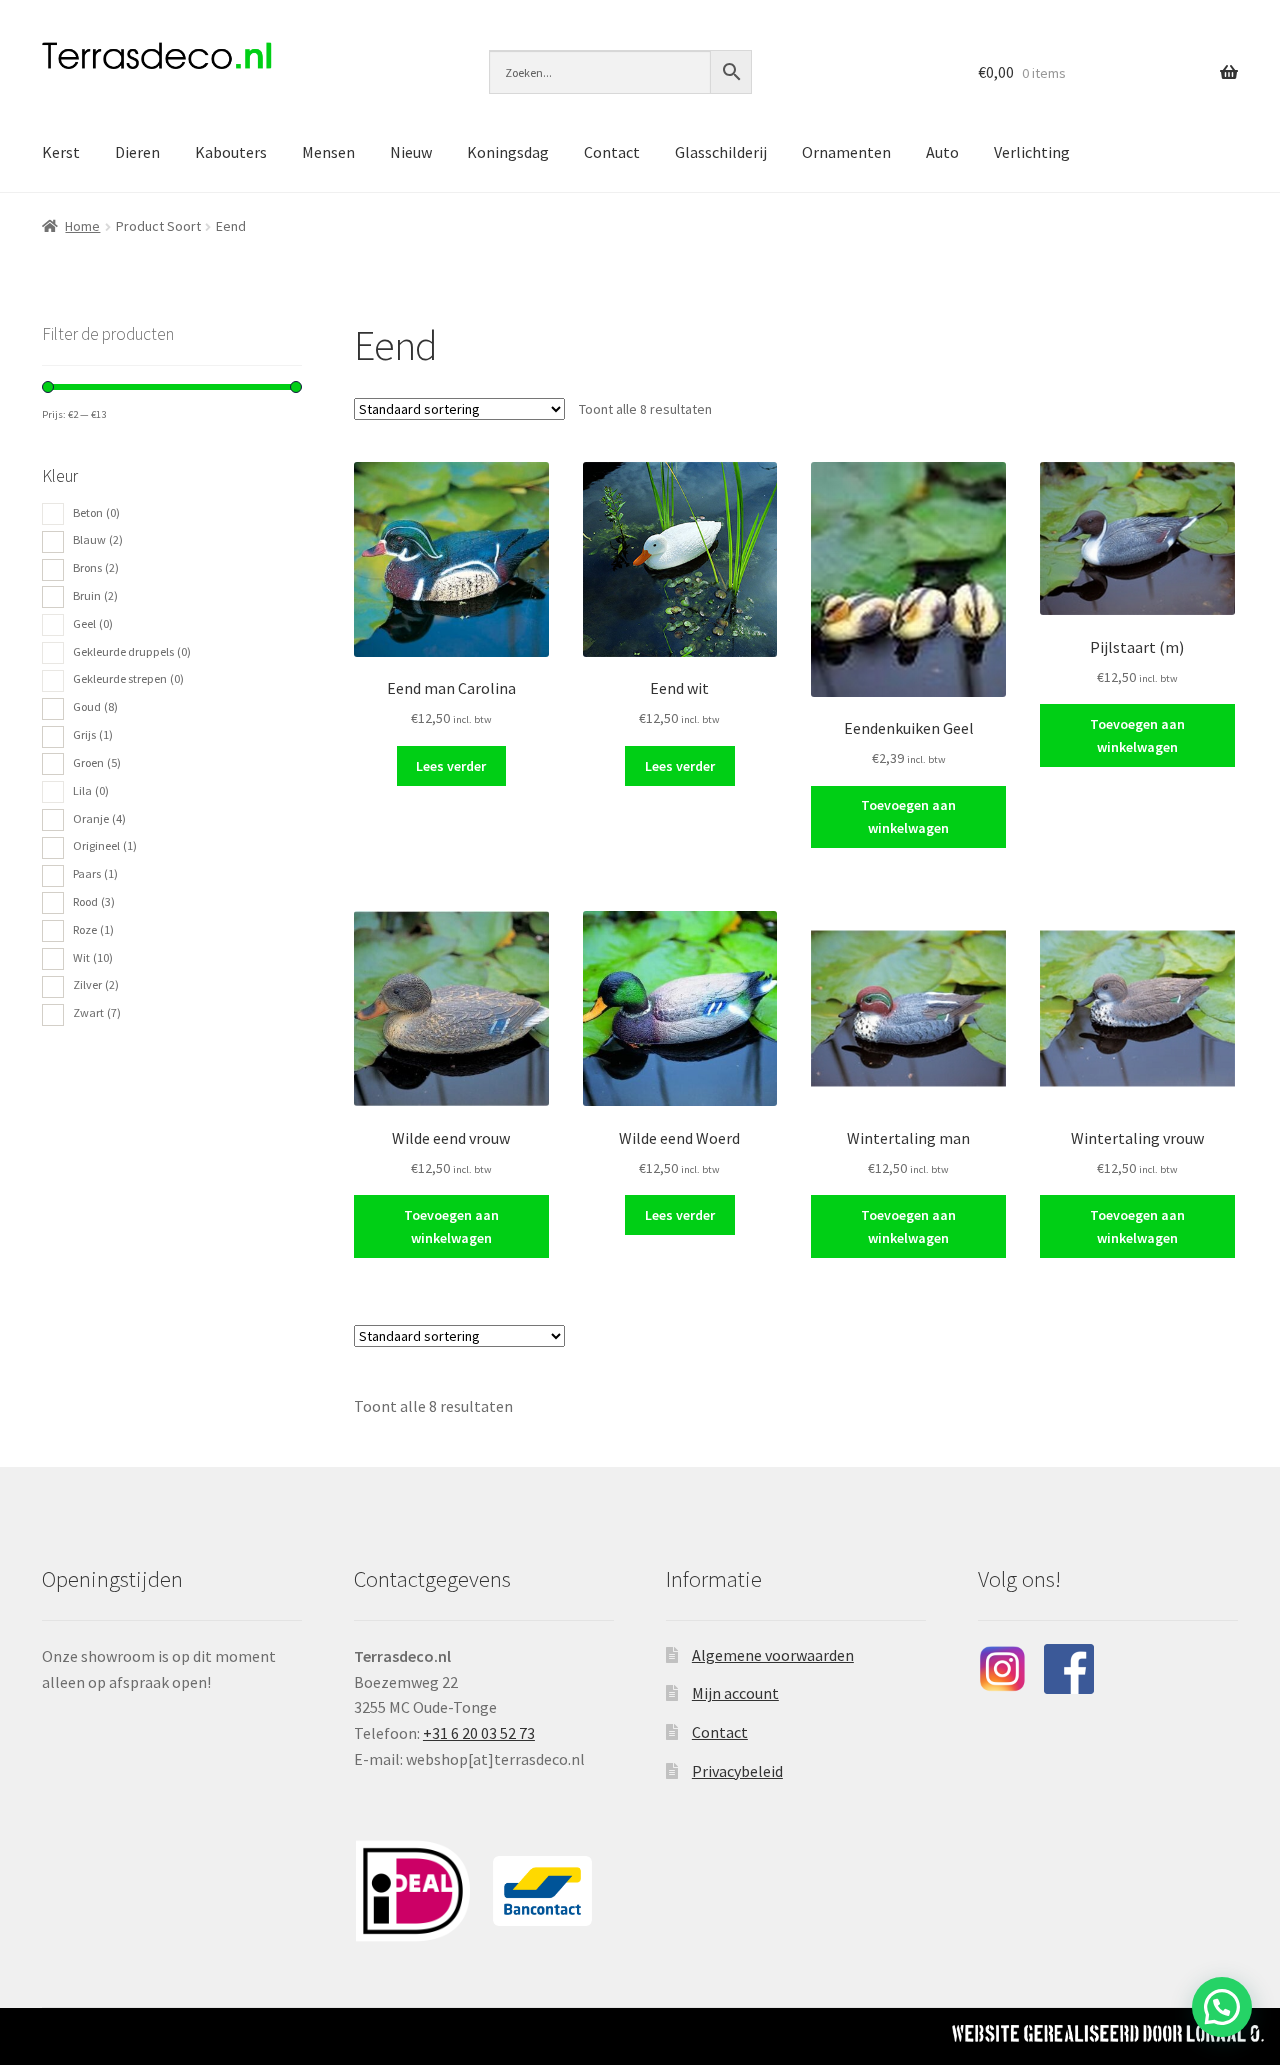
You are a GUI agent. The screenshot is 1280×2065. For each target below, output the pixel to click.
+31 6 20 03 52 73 (479, 1733)
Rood (94, 901)
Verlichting (1032, 152)
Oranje (99, 818)
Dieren (137, 152)
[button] (1222, 2007)
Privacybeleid (737, 1771)
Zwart (97, 1012)
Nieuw (411, 152)
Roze (93, 929)
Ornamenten (846, 152)
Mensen (328, 152)
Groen (97, 762)
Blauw (98, 539)
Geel (93, 623)
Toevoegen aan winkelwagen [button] (908, 816)
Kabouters (231, 152)
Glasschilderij (721, 152)
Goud (95, 706)
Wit (93, 957)
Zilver (96, 984)
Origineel (105, 845)
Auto (942, 152)
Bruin (95, 595)
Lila (91, 790)
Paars (95, 873)
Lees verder (451, 766)
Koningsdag (508, 152)
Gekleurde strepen (128, 678)
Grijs (93, 734)
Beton (96, 512)
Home (82, 226)
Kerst (61, 152)
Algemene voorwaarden (773, 1655)
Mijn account (735, 1693)
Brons (96, 567)
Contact (612, 152)
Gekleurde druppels (132, 651)
